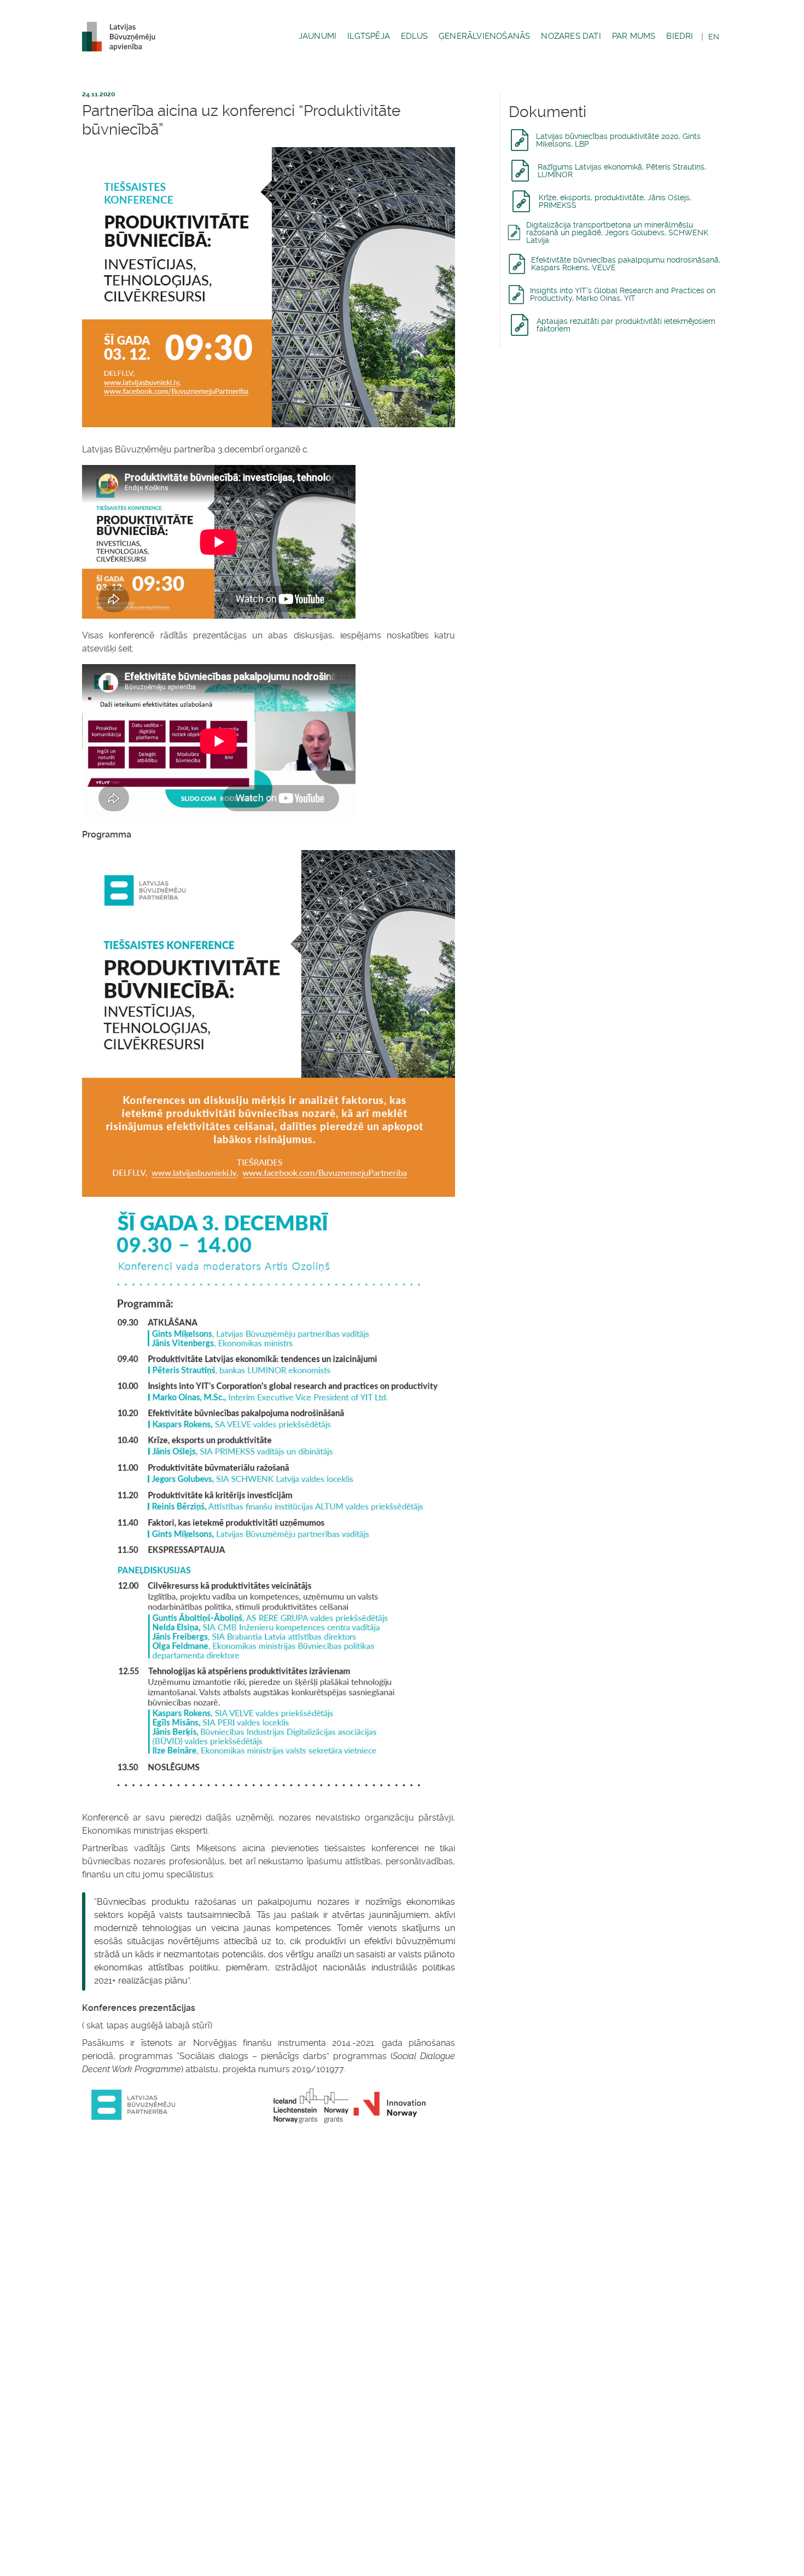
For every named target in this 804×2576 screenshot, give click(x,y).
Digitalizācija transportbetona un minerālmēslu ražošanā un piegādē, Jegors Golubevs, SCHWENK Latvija (617, 232)
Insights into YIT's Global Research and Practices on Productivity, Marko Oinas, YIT (623, 294)
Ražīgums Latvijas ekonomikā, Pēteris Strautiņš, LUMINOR (622, 171)
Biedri (680, 36)
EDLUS (414, 36)
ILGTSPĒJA (369, 36)
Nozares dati (571, 36)
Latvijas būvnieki (123, 37)
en (714, 37)
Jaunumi (317, 36)
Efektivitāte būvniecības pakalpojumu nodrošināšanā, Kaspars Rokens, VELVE (626, 264)
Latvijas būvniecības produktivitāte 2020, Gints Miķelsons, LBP (618, 140)
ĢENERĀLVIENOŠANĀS (484, 36)
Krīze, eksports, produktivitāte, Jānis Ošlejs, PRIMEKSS (615, 201)
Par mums (634, 36)
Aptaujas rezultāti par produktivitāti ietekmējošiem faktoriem (626, 325)
